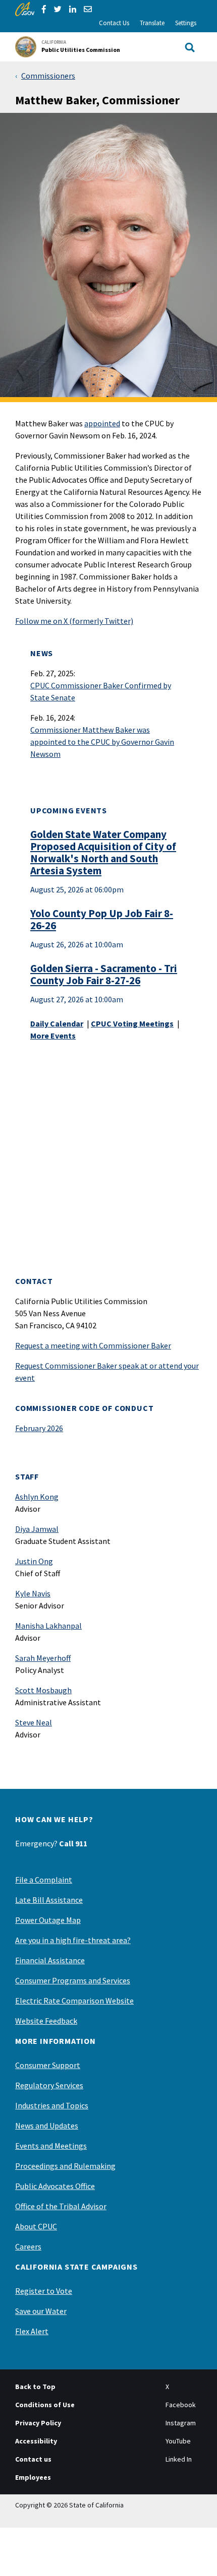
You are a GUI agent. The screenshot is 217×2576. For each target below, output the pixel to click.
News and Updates (47, 2126)
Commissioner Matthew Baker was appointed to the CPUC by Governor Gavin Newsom (102, 742)
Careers (28, 2246)
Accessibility (36, 2441)
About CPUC (36, 2226)
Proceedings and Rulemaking (65, 2166)
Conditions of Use (45, 2405)
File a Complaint (44, 1880)
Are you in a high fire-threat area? (73, 1940)
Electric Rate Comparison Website (74, 2001)
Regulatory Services (49, 2085)
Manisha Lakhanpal (48, 1626)
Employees (33, 2477)
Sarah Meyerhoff (43, 1658)
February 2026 (39, 1428)
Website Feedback (46, 2021)
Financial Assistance (50, 1960)
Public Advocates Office (55, 2186)
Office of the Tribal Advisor (61, 2206)
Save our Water (41, 2311)
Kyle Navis (33, 1593)
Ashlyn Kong (37, 1497)
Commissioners (48, 76)
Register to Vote (44, 2291)
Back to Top (35, 2387)
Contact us (33, 2459)
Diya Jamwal (37, 1529)
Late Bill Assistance (49, 1900)
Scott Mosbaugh (43, 1690)
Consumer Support (48, 2065)
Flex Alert (32, 2331)
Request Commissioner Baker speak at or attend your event (107, 1372)
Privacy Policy (38, 2423)
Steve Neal (34, 1722)
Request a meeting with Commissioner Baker (93, 1345)
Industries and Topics (52, 2105)
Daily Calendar (57, 1023)
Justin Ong (34, 1561)
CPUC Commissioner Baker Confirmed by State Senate (101, 691)
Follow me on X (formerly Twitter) (74, 621)
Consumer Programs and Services (73, 1980)
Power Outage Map (48, 1920)
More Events (53, 1036)
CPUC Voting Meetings (132, 1023)
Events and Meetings (51, 2146)
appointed (102, 423)
